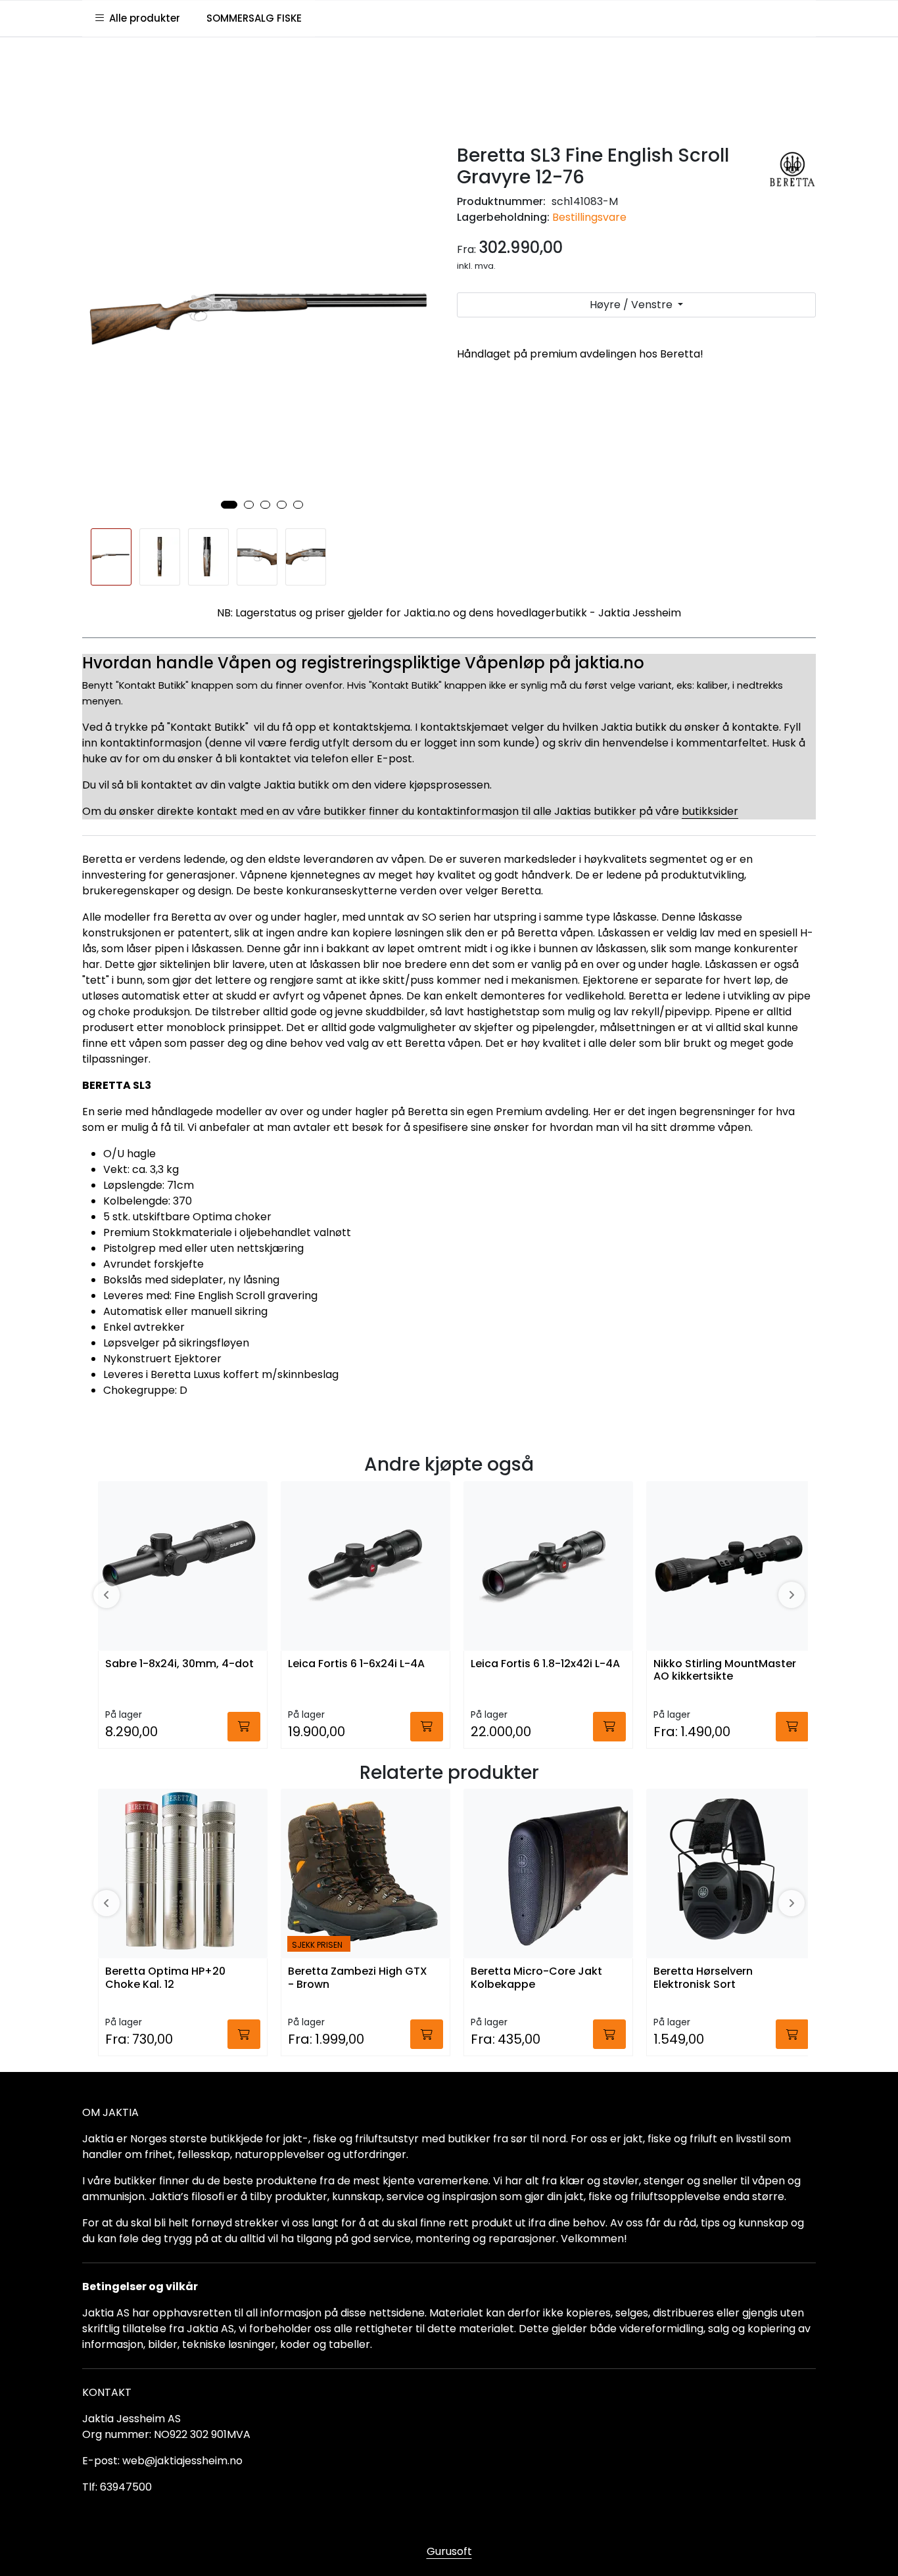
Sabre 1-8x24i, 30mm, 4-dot (179, 1664)
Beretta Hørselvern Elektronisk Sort (703, 1978)
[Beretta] (792, 170)
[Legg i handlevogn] (244, 1727)
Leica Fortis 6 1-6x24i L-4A (356, 1664)
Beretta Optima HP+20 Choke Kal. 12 (165, 1978)
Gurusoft (449, 2551)
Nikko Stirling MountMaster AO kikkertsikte (725, 1670)
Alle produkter (142, 18)
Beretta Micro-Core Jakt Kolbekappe (536, 1978)
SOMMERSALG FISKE (254, 18)
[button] (229, 505)
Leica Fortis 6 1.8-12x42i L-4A (545, 1664)
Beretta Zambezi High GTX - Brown (358, 1978)
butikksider (710, 811)
